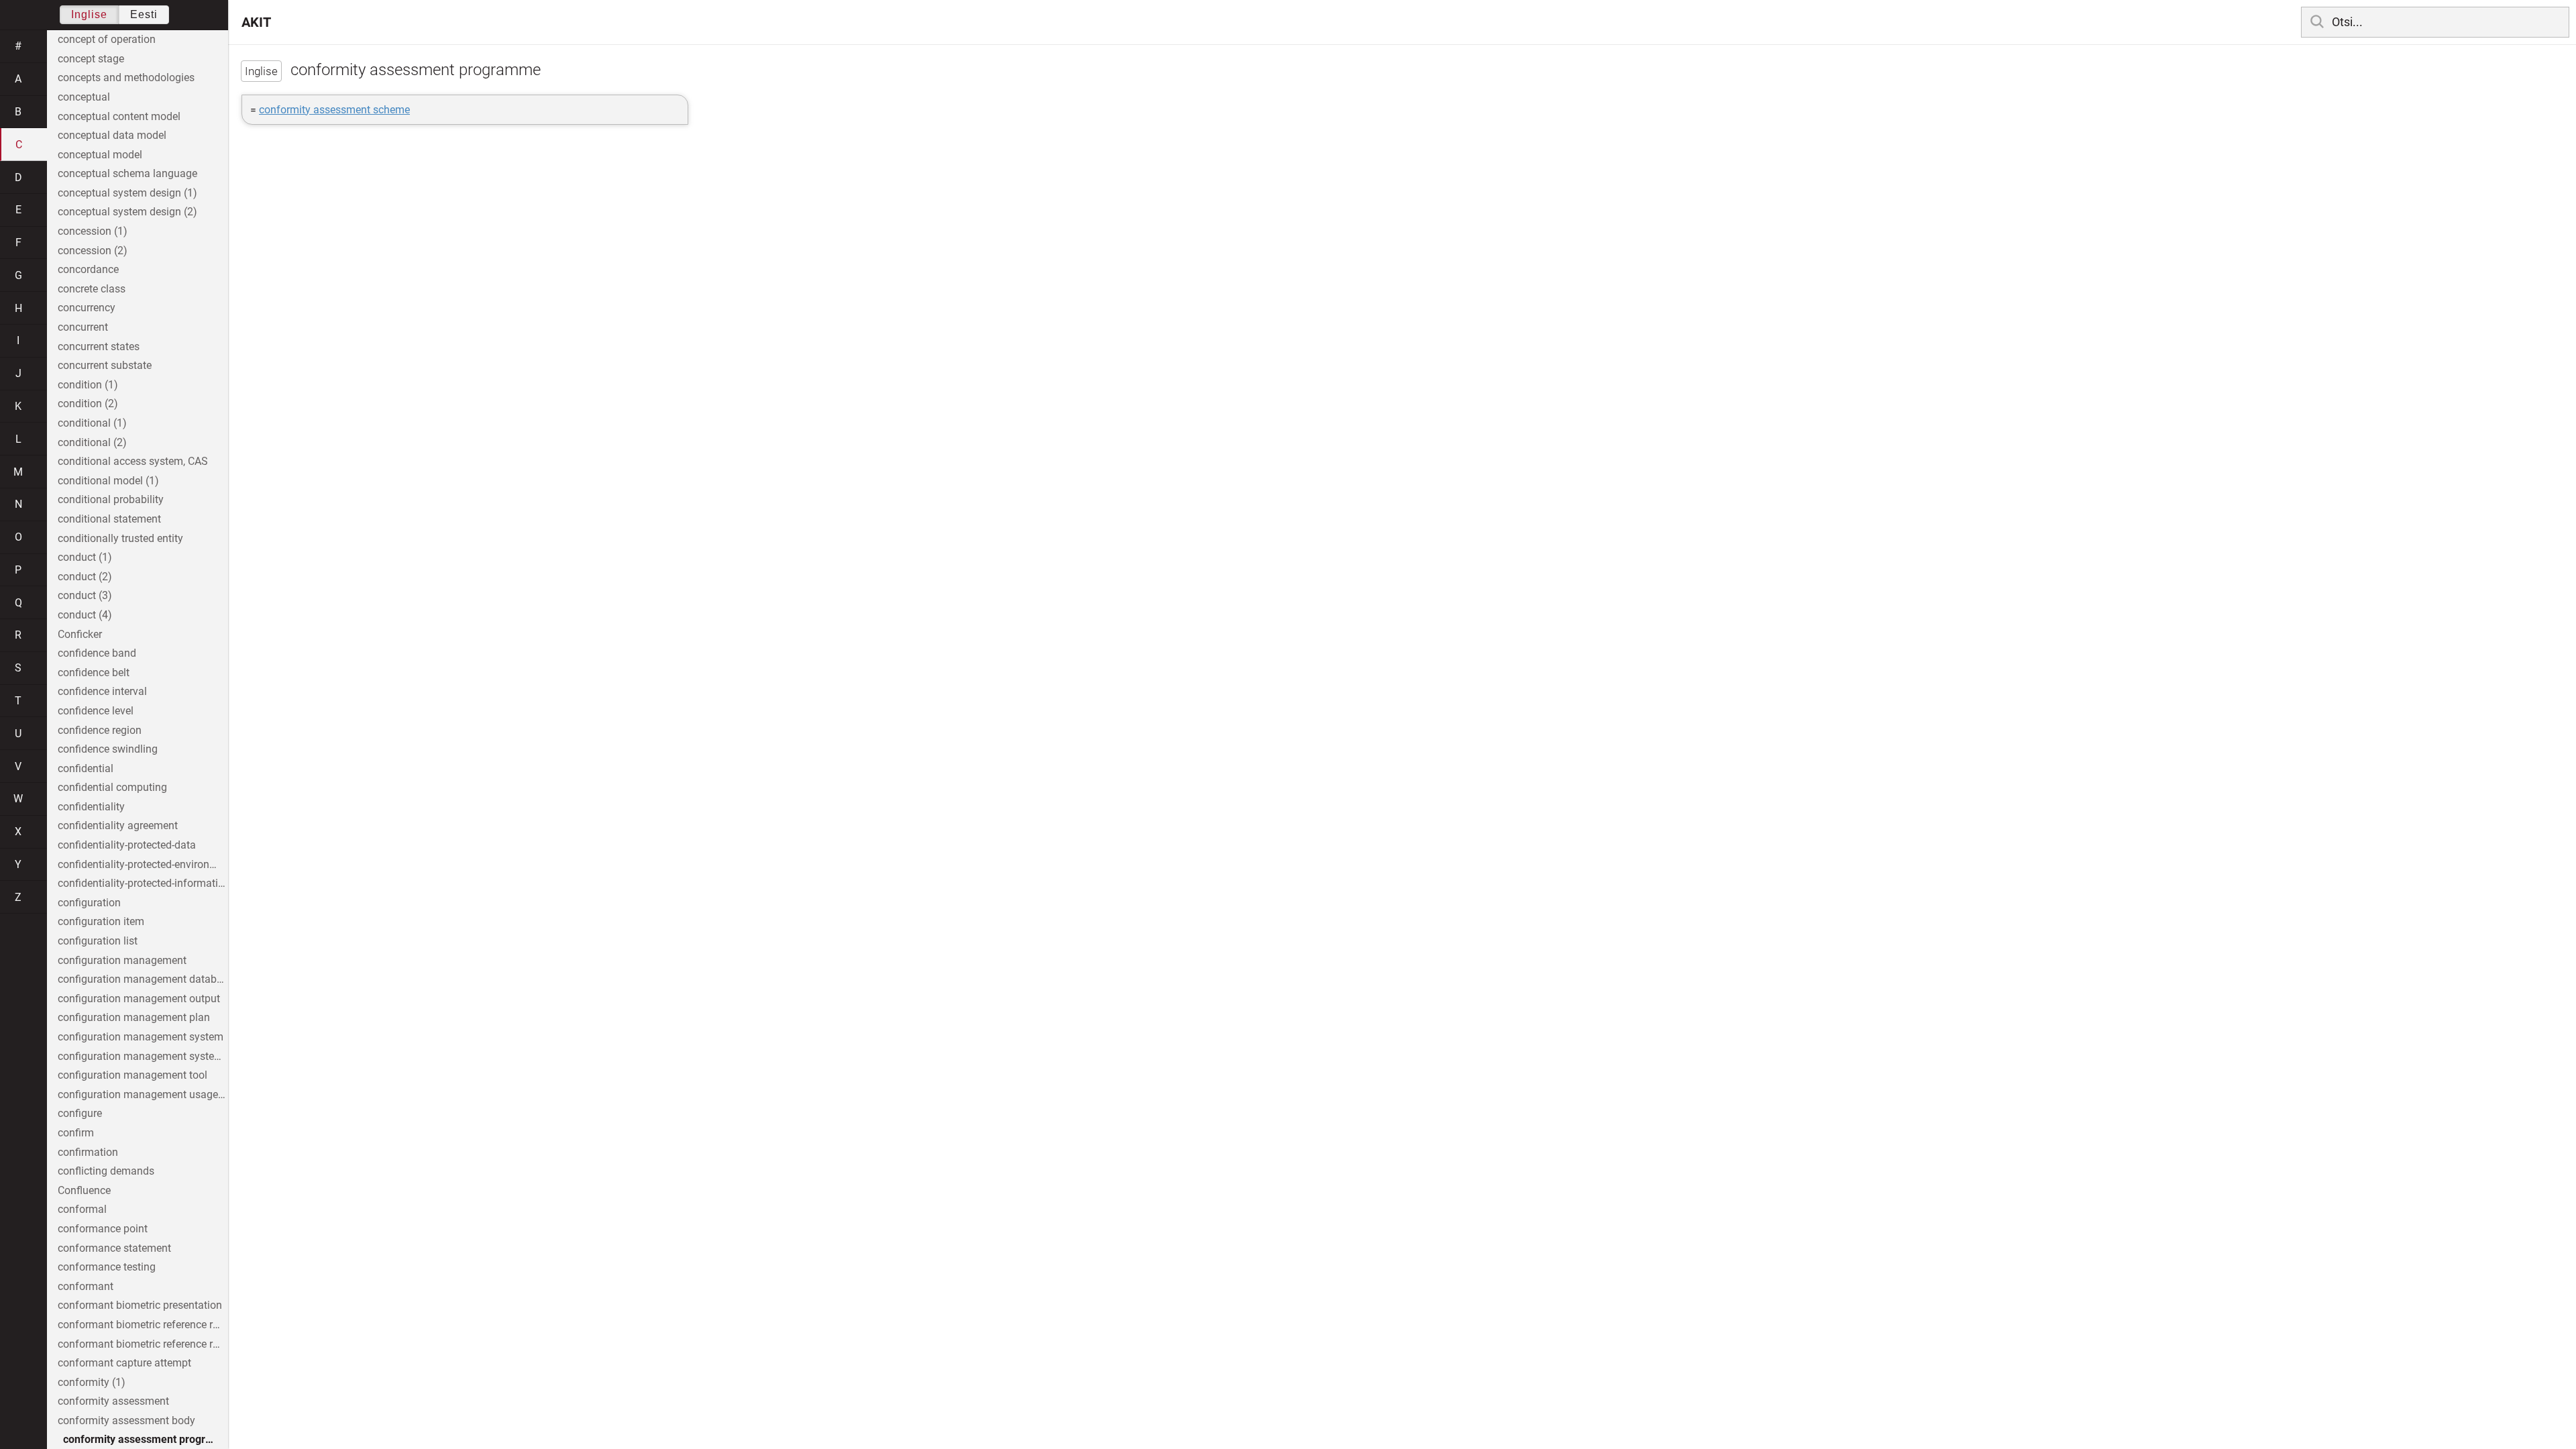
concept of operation (107, 39)
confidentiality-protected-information (143, 883)
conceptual (84, 97)
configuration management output (139, 999)
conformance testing (107, 1267)
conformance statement (114, 1248)
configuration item (101, 921)
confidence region (100, 730)
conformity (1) (92, 1382)
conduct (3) (85, 595)
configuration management (122, 960)
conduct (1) (85, 557)
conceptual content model (119, 116)
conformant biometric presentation (140, 1305)
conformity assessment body (126, 1420)
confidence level (96, 711)
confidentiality (91, 807)
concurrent (83, 327)
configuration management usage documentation (143, 1094)
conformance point (103, 1229)
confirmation (88, 1152)
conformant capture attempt (124, 1363)
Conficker (80, 634)
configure (80, 1113)
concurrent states (99, 346)
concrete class (92, 289)
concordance (88, 269)
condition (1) (88, 385)
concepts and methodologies (126, 77)
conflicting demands (106, 1171)
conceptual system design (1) (127, 193)
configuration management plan (134, 1017)
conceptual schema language (127, 173)
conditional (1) (92, 423)
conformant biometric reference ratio (143, 1344)
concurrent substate (105, 365)
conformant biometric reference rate (143, 1325)
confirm (76, 1133)
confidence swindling (108, 749)
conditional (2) (92, 442)
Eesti (144, 14)
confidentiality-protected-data (127, 845)
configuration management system (141, 1037)
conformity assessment (113, 1401)
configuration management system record (143, 1056)
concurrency (87, 308)
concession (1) (93, 231)
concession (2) (93, 251)
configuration (89, 903)
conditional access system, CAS (133, 461)
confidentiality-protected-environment (143, 864)
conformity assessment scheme (334, 110)
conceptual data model (112, 135)
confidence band (97, 653)
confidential (86, 768)
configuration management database (143, 979)
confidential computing (112, 787)
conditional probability (111, 499)
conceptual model (100, 155)
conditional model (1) (108, 481)
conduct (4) (85, 615)
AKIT (256, 22)
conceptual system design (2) (127, 212)
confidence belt (94, 673)
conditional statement (109, 519)
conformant (86, 1286)
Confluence (84, 1190)
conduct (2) (85, 577)
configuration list (98, 941)
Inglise (89, 14)
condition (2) (88, 404)
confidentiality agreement (118, 825)
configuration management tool (132, 1075)
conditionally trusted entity (120, 538)
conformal (82, 1209)
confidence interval (102, 691)
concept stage (91, 59)
